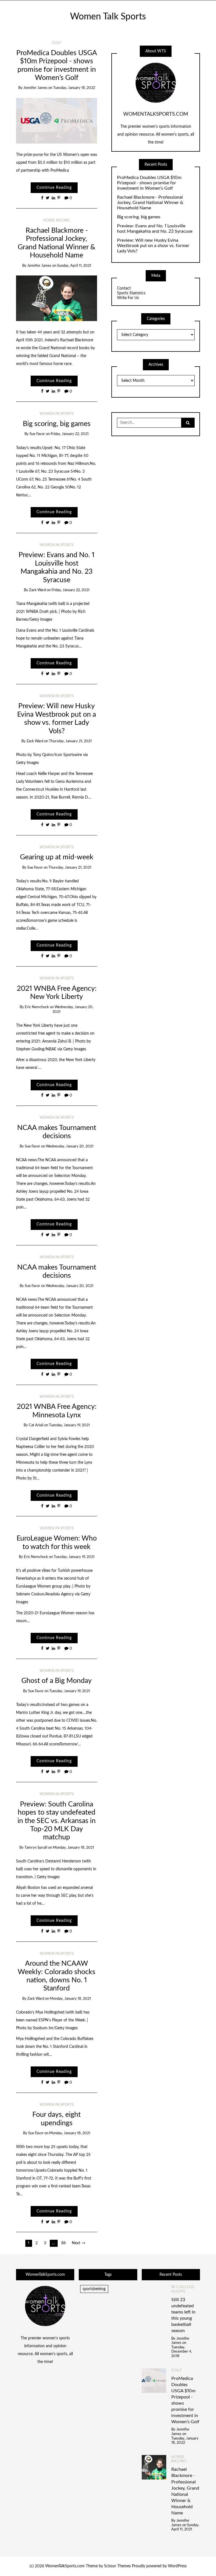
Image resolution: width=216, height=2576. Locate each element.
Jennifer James (35, 88)
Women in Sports (57, 414)
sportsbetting (94, 2289)
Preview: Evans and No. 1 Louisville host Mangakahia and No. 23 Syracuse (155, 229)
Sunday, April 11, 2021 (74, 266)
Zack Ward (37, 590)
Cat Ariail (36, 1425)
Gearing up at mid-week (57, 857)
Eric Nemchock (37, 1007)
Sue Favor (37, 434)
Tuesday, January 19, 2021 (69, 1425)
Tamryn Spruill (36, 1848)
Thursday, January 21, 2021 (70, 741)
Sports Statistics (131, 293)
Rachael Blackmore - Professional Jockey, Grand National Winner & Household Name (150, 203)
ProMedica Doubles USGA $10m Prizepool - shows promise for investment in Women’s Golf (149, 183)
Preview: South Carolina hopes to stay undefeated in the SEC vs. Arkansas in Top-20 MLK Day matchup (57, 1821)
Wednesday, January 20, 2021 (70, 1146)
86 (64, 2243)
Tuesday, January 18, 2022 (74, 88)
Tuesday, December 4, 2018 (182, 2352)
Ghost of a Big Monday (57, 1681)
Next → (78, 2243)
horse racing (57, 220)
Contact (124, 288)
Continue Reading (54, 188)
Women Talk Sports (108, 17)
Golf (57, 43)
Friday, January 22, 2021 (70, 434)
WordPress (177, 2566)
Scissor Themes (117, 2566)
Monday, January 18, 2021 (73, 1848)
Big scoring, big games (57, 424)
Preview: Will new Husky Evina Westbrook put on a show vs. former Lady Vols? (153, 246)
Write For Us (128, 298)
